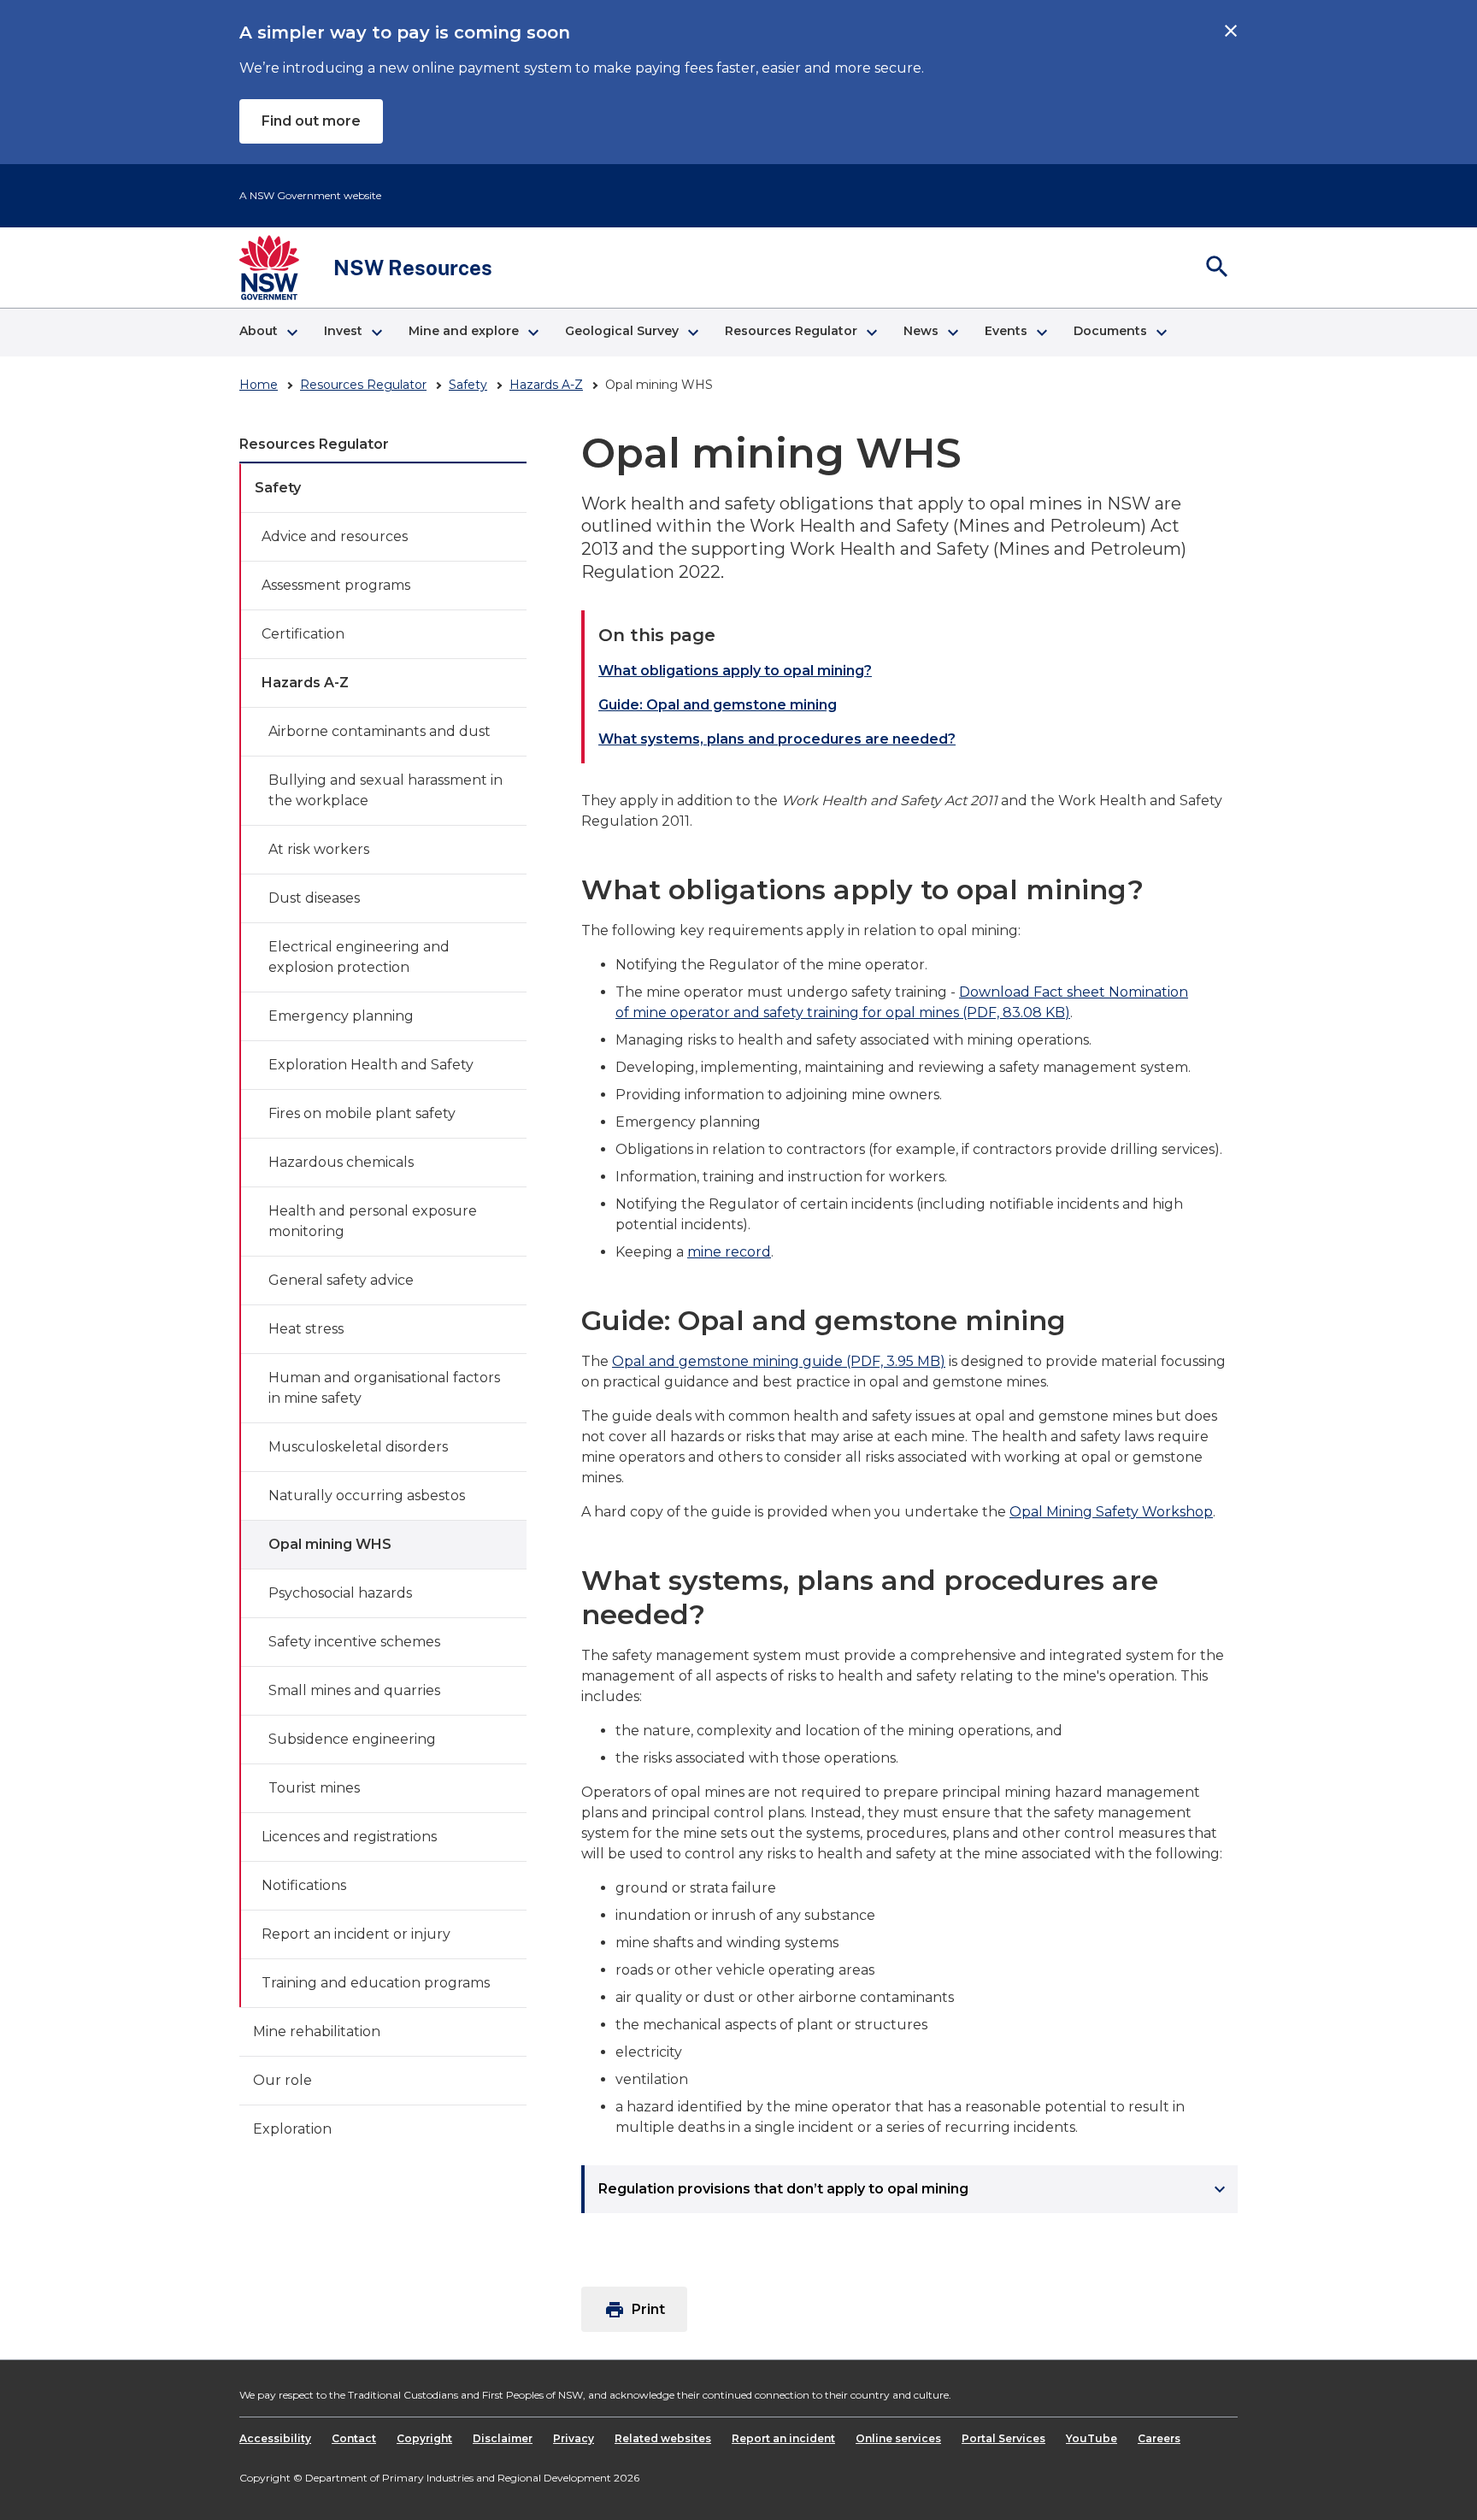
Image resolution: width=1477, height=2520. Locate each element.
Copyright (424, 2438)
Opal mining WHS (330, 1544)
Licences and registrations (349, 1837)
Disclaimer (503, 2438)
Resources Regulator (363, 385)
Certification (303, 634)
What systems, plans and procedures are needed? (777, 739)
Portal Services (1003, 2438)
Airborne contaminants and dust (380, 731)
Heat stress (306, 1329)
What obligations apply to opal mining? (735, 671)
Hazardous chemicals (341, 1162)
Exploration (292, 2129)
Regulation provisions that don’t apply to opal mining (914, 2189)
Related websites (663, 2438)
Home (259, 385)
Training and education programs (376, 1983)
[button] (268, 333)
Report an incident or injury (356, 1934)
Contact (354, 2438)
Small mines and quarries (354, 1690)
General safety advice (341, 1280)
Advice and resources (335, 536)
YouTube (1092, 2438)
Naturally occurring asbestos (367, 1496)
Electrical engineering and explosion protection (359, 957)
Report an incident (783, 2438)
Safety (468, 385)
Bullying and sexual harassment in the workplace (385, 790)
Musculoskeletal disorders (358, 1447)
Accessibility (275, 2438)
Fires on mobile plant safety (362, 1113)
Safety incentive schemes (354, 1642)
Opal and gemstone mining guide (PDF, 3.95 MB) (779, 1361)
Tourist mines (314, 1788)
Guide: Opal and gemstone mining (718, 705)
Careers (1159, 2438)
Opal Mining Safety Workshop (1111, 1512)
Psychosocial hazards (340, 1593)
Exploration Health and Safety (371, 1065)
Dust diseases (314, 898)
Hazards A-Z (546, 385)
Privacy (574, 2438)
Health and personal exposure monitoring (373, 1221)
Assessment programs (336, 585)
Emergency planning (341, 1016)
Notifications (304, 1885)
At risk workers (319, 849)
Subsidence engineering (352, 1739)
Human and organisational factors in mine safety (384, 1388)
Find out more (311, 121)
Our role (282, 2080)
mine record (729, 1252)
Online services (898, 2438)
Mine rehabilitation (317, 2031)
